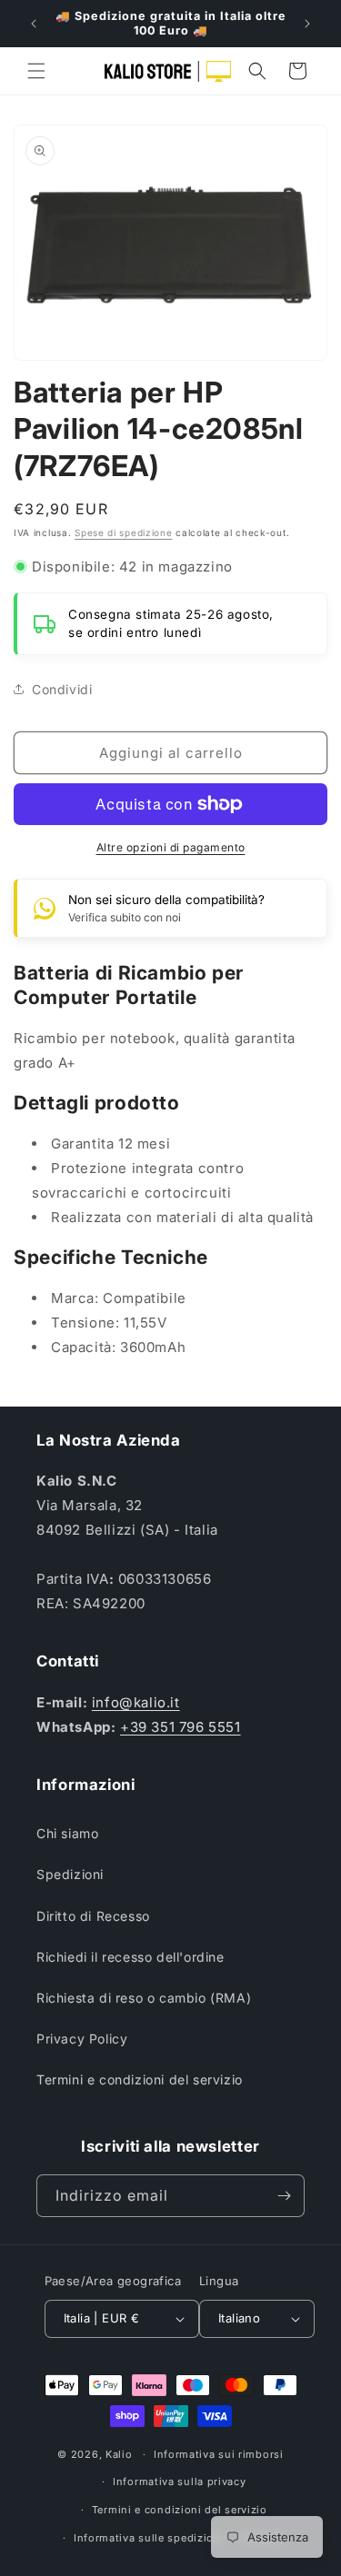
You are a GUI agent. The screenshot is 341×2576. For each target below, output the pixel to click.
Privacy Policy (82, 2039)
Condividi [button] (62, 689)
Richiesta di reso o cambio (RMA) (144, 1998)
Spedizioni (70, 1874)
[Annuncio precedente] (34, 24)
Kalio (119, 2454)
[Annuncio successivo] (307, 24)
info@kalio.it (136, 1702)
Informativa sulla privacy (180, 2482)
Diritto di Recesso (93, 1916)
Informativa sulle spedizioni (149, 2538)
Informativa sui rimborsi (219, 2454)
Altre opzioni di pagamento (171, 847)
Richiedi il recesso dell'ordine (130, 1957)
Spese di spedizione (123, 532)
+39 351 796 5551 (181, 1727)
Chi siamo (67, 1833)
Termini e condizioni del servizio (140, 2079)
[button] (36, 71)
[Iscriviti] (284, 2196)
